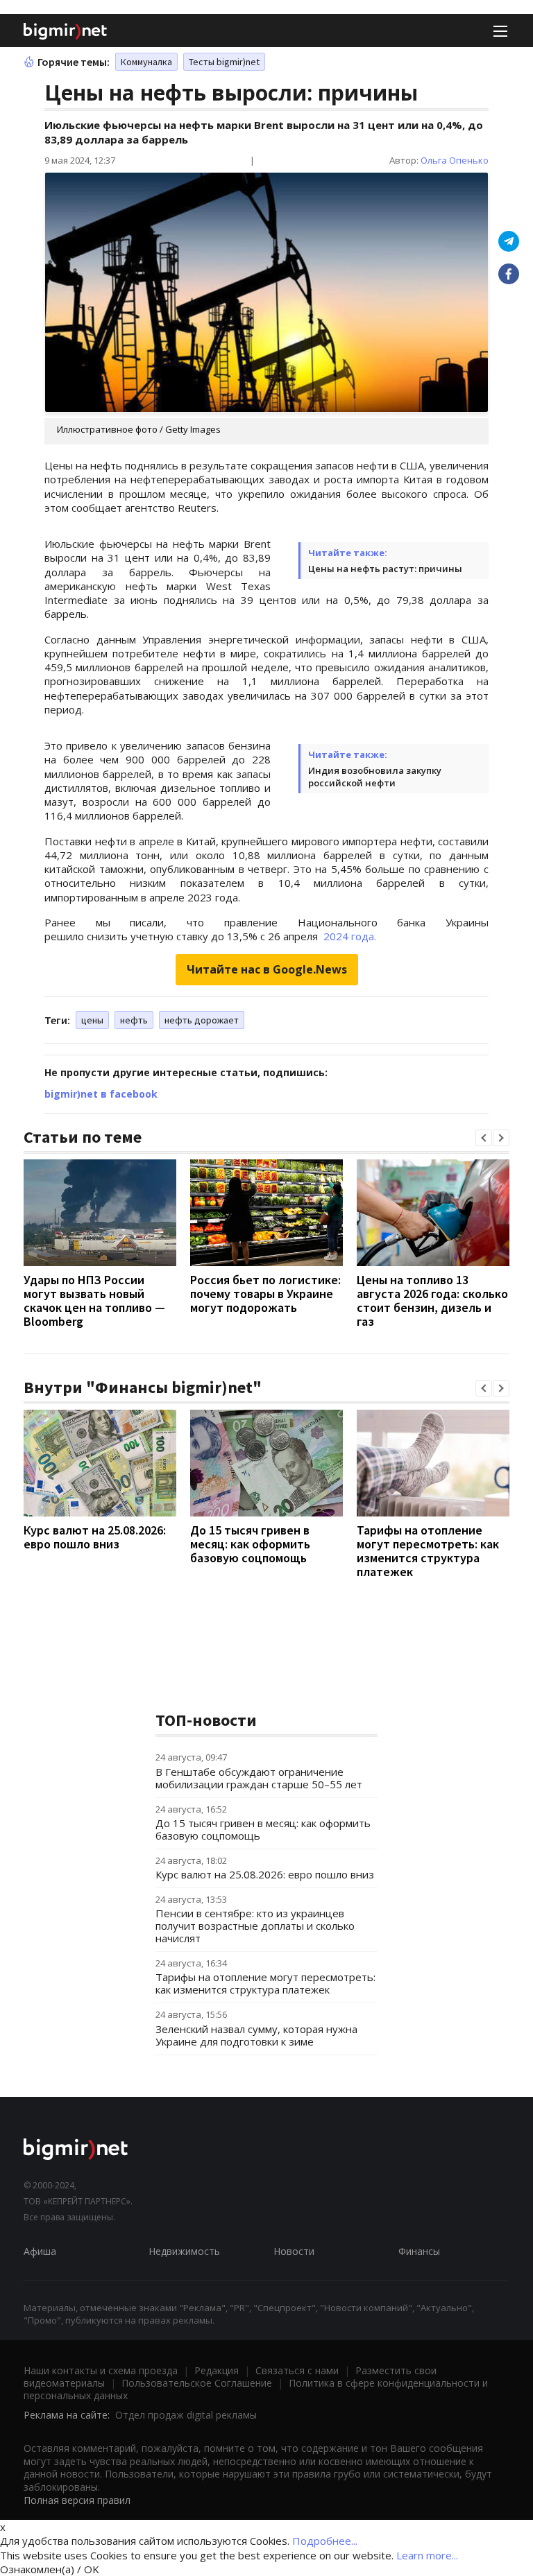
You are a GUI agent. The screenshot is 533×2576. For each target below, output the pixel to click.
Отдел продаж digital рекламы (186, 2415)
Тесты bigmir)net (224, 62)
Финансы (419, 2251)
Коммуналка (146, 62)
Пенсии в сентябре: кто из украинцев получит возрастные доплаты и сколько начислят (255, 1926)
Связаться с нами (297, 2370)
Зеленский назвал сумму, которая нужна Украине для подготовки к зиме (256, 2035)
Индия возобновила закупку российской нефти (375, 777)
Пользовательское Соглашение (197, 2383)
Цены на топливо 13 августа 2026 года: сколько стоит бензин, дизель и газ (432, 1300)
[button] (484, 1138)
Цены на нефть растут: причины (385, 569)
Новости (294, 2251)
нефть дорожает (202, 1020)
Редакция (217, 2370)
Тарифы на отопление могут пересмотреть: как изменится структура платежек (428, 1551)
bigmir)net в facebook (101, 1094)
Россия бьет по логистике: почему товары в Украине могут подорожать (265, 1294)
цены (92, 1020)
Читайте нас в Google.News (267, 969)
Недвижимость (184, 2251)
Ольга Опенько (455, 160)
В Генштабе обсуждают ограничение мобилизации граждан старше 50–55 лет (259, 1778)
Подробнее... (325, 2541)
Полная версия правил (77, 2500)
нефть (134, 1020)
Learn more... (427, 2555)
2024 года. (348, 936)
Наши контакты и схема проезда (101, 2370)
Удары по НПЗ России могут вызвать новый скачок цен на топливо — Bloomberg (94, 1300)
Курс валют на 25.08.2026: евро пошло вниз (95, 1537)
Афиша (40, 2251)
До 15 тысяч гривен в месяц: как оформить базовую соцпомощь (250, 1544)
